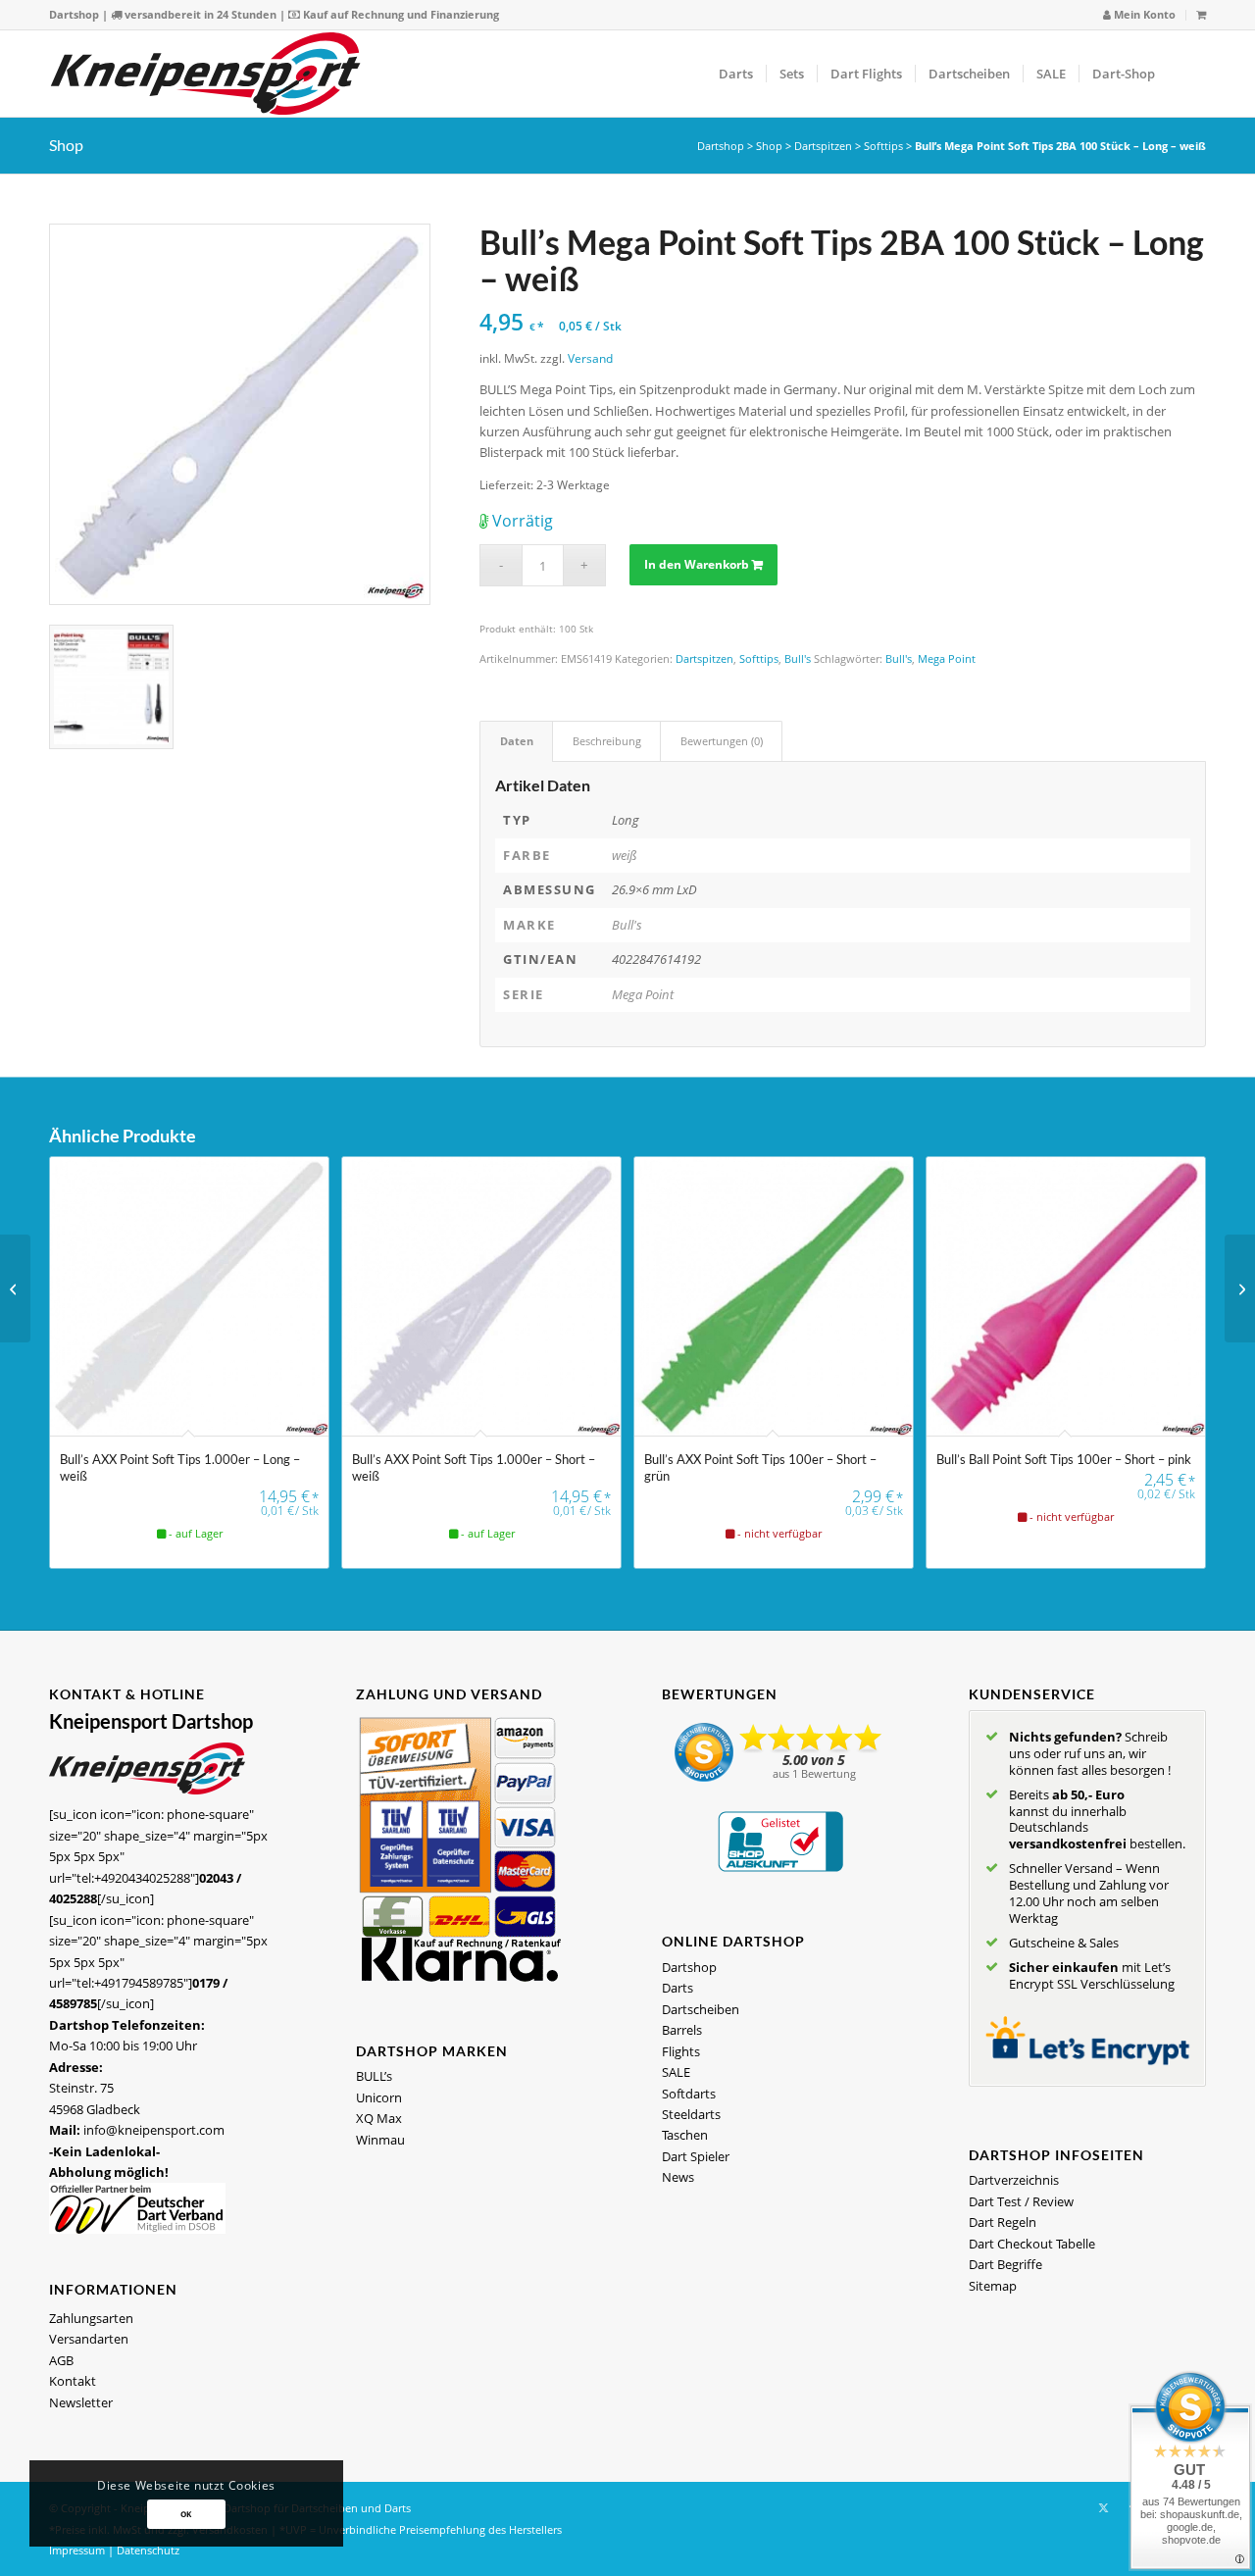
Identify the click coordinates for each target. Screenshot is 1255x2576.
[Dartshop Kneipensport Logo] (205, 74)
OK (186, 2514)
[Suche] (1187, 74)
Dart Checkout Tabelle (1032, 2244)
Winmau (380, 2140)
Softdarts (689, 2094)
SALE (676, 2072)
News (678, 2177)
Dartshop (74, 14)
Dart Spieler (696, 2156)
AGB (61, 2360)
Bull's (798, 658)
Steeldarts (691, 2114)
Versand (590, 358)
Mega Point (947, 658)
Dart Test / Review (1021, 2201)
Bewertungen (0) (722, 741)
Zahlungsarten (91, 2318)
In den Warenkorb (697, 564)
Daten (517, 741)
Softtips (883, 146)
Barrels (682, 2030)
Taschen (685, 2135)
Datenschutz (148, 2550)
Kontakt (73, 2381)
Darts (678, 1988)
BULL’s (374, 2076)
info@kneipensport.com (154, 2130)
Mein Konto (1143, 14)
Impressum (77, 2550)
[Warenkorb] (1201, 14)
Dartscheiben (701, 2009)
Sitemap (993, 2286)
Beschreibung (607, 741)
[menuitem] (1140, 15)
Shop (66, 145)
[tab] (516, 741)
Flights (681, 2051)
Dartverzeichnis (1014, 2180)
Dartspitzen (823, 146)
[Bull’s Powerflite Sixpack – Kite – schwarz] (1240, 1288)
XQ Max (379, 2118)
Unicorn (379, 2097)
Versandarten (89, 2339)
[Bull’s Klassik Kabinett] (15, 1288)
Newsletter (81, 2402)
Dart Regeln (1003, 2222)
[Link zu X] (1103, 2507)
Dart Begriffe (1005, 2264)
